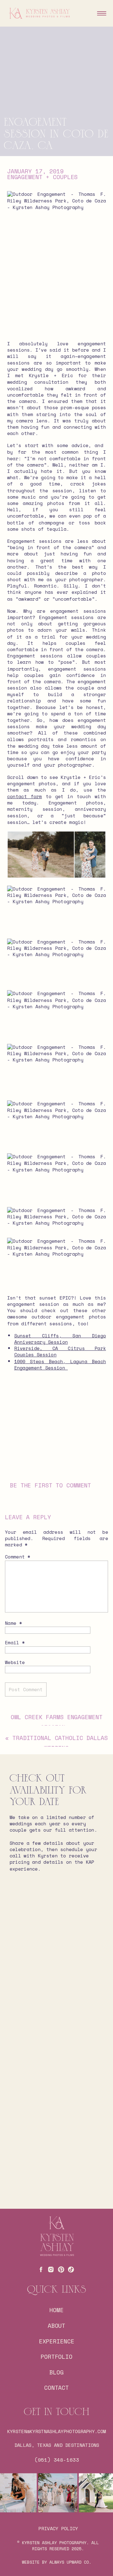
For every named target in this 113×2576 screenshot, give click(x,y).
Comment (18, 1557)
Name (13, 1623)
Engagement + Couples (43, 177)
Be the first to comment (50, 1485)
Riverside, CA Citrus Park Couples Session (60, 1351)
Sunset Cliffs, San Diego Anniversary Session (60, 1339)
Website (15, 1662)
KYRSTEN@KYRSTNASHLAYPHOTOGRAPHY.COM (57, 2431)
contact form (25, 796)
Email (15, 1643)
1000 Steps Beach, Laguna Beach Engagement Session (60, 1364)
